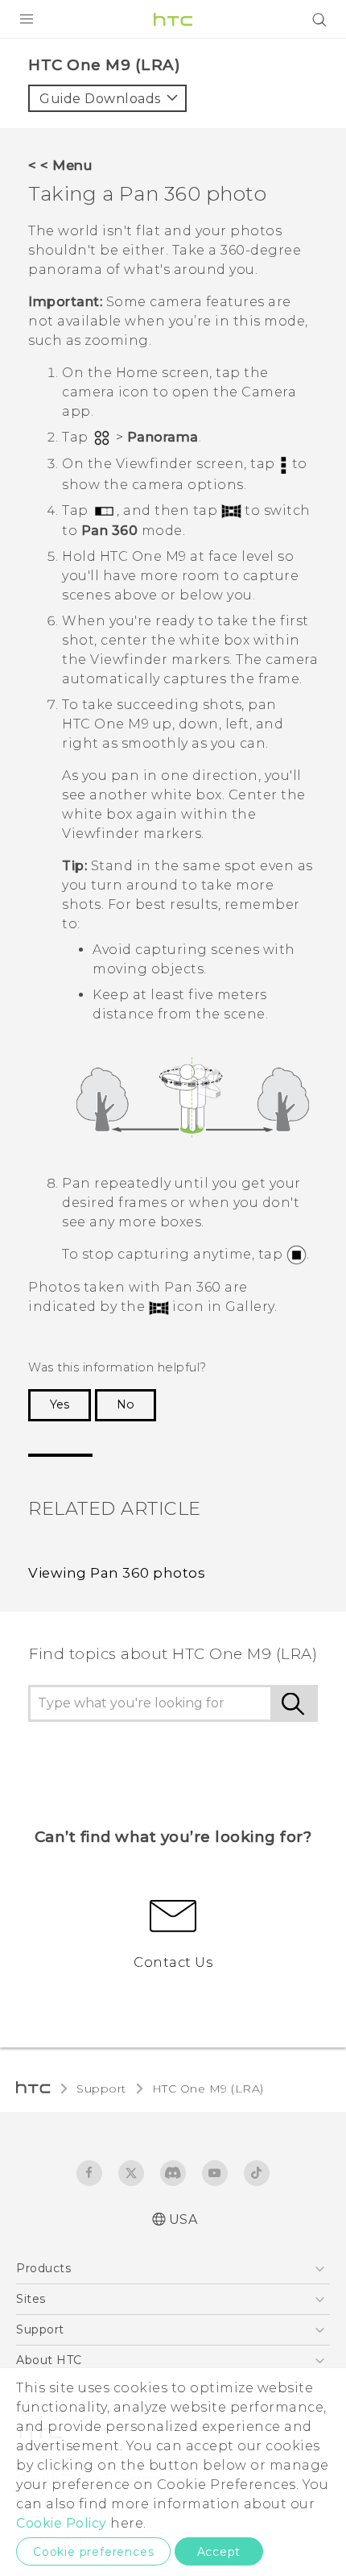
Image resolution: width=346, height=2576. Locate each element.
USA (183, 2219)
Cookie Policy (62, 2523)
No (126, 1404)
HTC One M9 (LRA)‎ (208, 2089)
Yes (60, 1404)
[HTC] (173, 19)
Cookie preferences (93, 2552)
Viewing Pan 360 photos (117, 1573)
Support (101, 2089)
